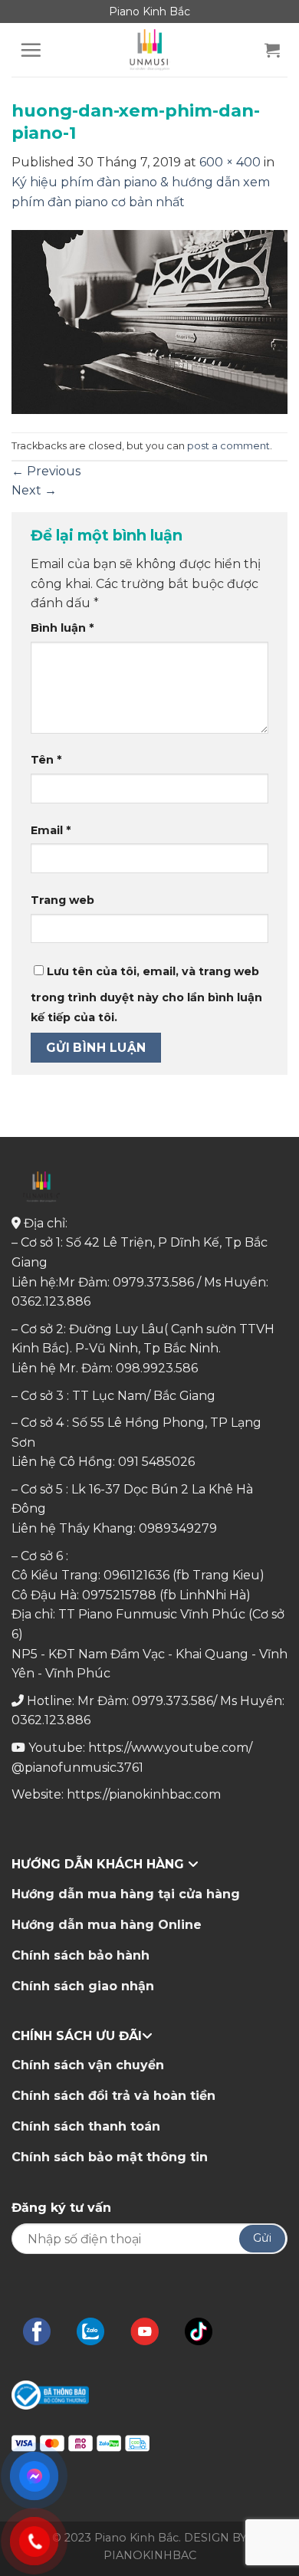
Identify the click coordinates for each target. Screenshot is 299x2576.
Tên (46, 760)
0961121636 (136, 1575)
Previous (46, 471)
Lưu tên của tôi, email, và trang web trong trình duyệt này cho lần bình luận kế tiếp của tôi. (146, 994)
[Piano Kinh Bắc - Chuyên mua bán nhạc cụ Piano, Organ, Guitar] (149, 50)
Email (51, 830)
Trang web (62, 900)
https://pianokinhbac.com (144, 1794)
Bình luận (62, 628)
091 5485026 (156, 1462)
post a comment (228, 446)
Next (34, 490)
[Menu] (31, 50)
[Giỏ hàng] (272, 50)
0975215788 (119, 1595)
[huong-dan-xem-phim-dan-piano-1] (149, 321)
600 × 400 (230, 162)
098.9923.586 (157, 1368)
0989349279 (178, 1528)
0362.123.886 (51, 1301)
